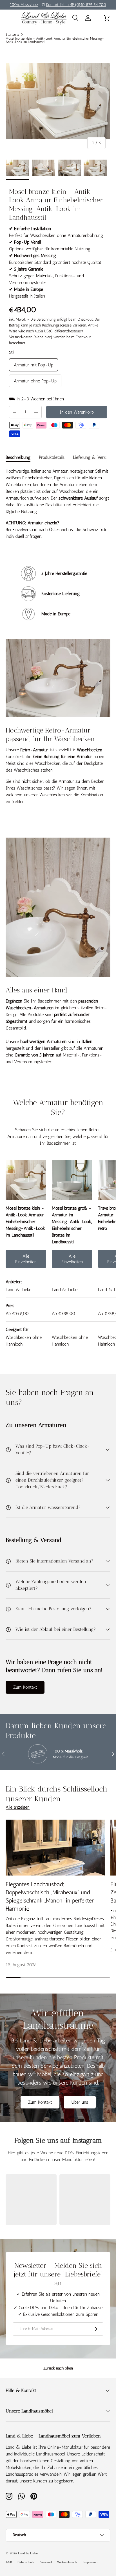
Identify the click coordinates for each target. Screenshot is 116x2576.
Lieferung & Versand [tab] (93, 457)
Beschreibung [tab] (18, 457)
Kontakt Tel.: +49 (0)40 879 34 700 (76, 4)
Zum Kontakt (25, 1687)
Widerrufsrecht (67, 2562)
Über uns (80, 2102)
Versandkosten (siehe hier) (31, 337)
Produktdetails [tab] (52, 457)
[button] (107, 18)
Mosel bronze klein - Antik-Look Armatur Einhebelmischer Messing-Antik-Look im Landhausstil (55, 40)
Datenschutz (26, 2562)
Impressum (91, 2562)
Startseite (12, 35)
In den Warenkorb (77, 412)
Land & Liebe (28, 2553)
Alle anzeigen (18, 1807)
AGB (9, 2562)
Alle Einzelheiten (26, 1259)
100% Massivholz (24, 4)
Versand (46, 2562)
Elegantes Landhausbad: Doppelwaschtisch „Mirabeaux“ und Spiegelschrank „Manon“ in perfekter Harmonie (50, 1896)
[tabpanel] (58, 504)
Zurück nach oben (58, 2368)
